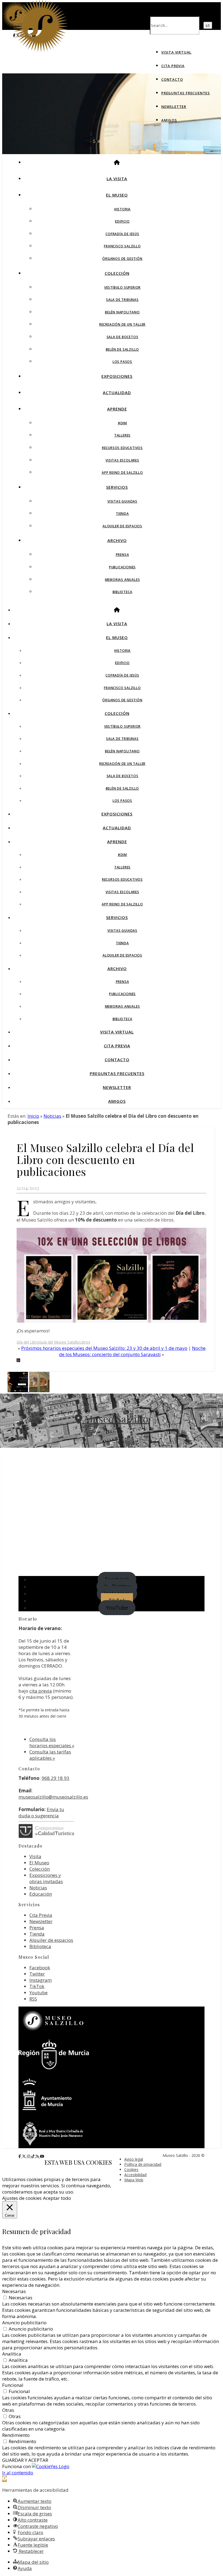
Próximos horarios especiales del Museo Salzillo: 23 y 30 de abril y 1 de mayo (104, 1348)
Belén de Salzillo (123, 349)
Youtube (38, 1993)
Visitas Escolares (122, 460)
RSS (33, 1999)
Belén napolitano (122, 312)
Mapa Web (134, 2180)
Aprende (117, 409)
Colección (117, 273)
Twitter (37, 1974)
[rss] (38, 2156)
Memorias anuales (123, 580)
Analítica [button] (12, 2354)
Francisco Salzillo (122, 246)
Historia (122, 209)
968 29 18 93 (55, 1778)
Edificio (122, 221)
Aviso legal (134, 2159)
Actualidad (117, 393)
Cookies (131, 2169)
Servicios (117, 487)
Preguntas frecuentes (186, 93)
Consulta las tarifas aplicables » (50, 1755)
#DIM (122, 423)
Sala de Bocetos (123, 337)
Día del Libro (28, 1342)
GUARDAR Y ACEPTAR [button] (25, 2460)
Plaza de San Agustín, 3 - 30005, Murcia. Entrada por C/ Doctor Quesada (112, 1436)
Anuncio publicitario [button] (24, 2323)
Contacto (172, 79)
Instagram (41, 1980)
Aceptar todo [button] (57, 2198)
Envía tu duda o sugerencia (41, 1812)
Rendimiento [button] (16, 2435)
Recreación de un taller (122, 324)
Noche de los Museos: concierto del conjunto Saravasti (132, 1351)
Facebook (40, 1968)
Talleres (122, 435)
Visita (35, 1856)
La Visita (117, 179)
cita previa (41, 1691)
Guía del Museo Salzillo (59, 1342)
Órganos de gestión (122, 259)
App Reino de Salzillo (122, 473)
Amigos (169, 120)
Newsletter (174, 107)
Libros (85, 1342)
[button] (4, 2479)
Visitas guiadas (122, 501)
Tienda (122, 514)
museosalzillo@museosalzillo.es (53, 1797)
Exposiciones (117, 376)
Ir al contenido (18, 2473)
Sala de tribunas (122, 300)
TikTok (37, 1986)
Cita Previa (173, 66)
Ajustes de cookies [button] (22, 2198)
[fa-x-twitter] (24, 2156)
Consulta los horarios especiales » (52, 1742)
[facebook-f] (20, 2156)
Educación (41, 1894)
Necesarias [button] (14, 2291)
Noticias (52, 1116)
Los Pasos (122, 362)
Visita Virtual (176, 52)
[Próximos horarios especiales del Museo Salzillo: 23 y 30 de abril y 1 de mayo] (39, 1390)
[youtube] (42, 2156)
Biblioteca (123, 592)
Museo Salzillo (115, 1419)
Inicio (33, 1116)
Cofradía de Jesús (122, 234)
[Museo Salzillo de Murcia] (40, 51)
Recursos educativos (122, 448)
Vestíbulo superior (122, 287)
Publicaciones (122, 567)
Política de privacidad (143, 2164)
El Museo (117, 195)
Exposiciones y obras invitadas (46, 1878)
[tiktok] (33, 2156)
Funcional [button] (13, 2385)
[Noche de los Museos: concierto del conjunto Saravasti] (18, 1390)
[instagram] (29, 2156)
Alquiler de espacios (122, 526)
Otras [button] (8, 2410)
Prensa (123, 555)
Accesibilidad (135, 2175)
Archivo (117, 540)
